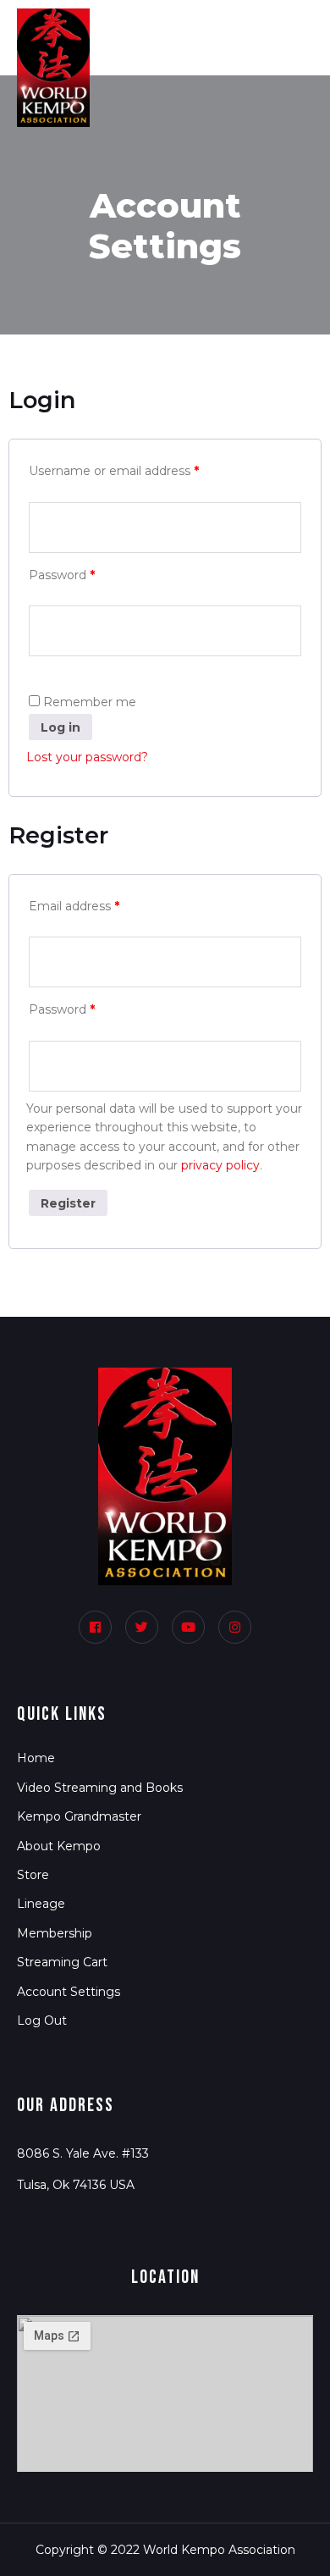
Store (33, 1875)
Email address (74, 906)
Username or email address (114, 471)
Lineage (41, 1904)
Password (62, 575)
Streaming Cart (62, 1962)
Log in (60, 727)
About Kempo (59, 1846)
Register (68, 1203)
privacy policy (220, 1165)
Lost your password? (87, 757)
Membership (55, 1933)
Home (36, 1758)
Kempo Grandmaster (79, 1816)
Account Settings (69, 1992)
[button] (268, 25)
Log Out (42, 2020)
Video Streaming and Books (100, 1788)
